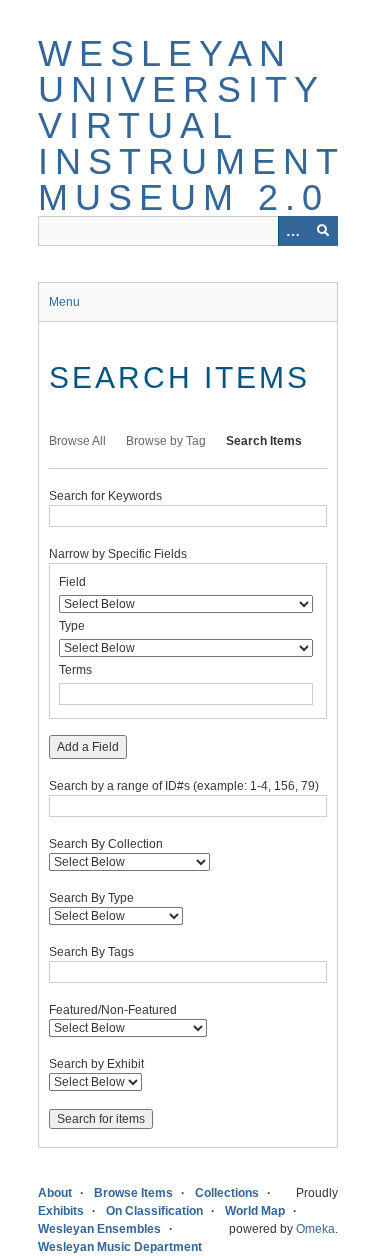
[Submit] (323, 231)
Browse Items (133, 1193)
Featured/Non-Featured (113, 1010)
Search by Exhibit (96, 1064)
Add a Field (88, 747)
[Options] (293, 231)
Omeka (315, 1229)
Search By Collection (106, 844)
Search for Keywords (105, 496)
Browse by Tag (166, 441)
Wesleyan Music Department (120, 1247)
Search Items (264, 441)
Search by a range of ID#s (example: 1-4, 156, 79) (184, 786)
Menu (64, 302)
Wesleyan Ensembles (99, 1229)
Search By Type (91, 898)
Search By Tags (91, 952)
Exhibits (61, 1211)
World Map (255, 1211)
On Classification (154, 1211)
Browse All (77, 441)
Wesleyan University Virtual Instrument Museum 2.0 (191, 125)
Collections (227, 1193)
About (55, 1193)
